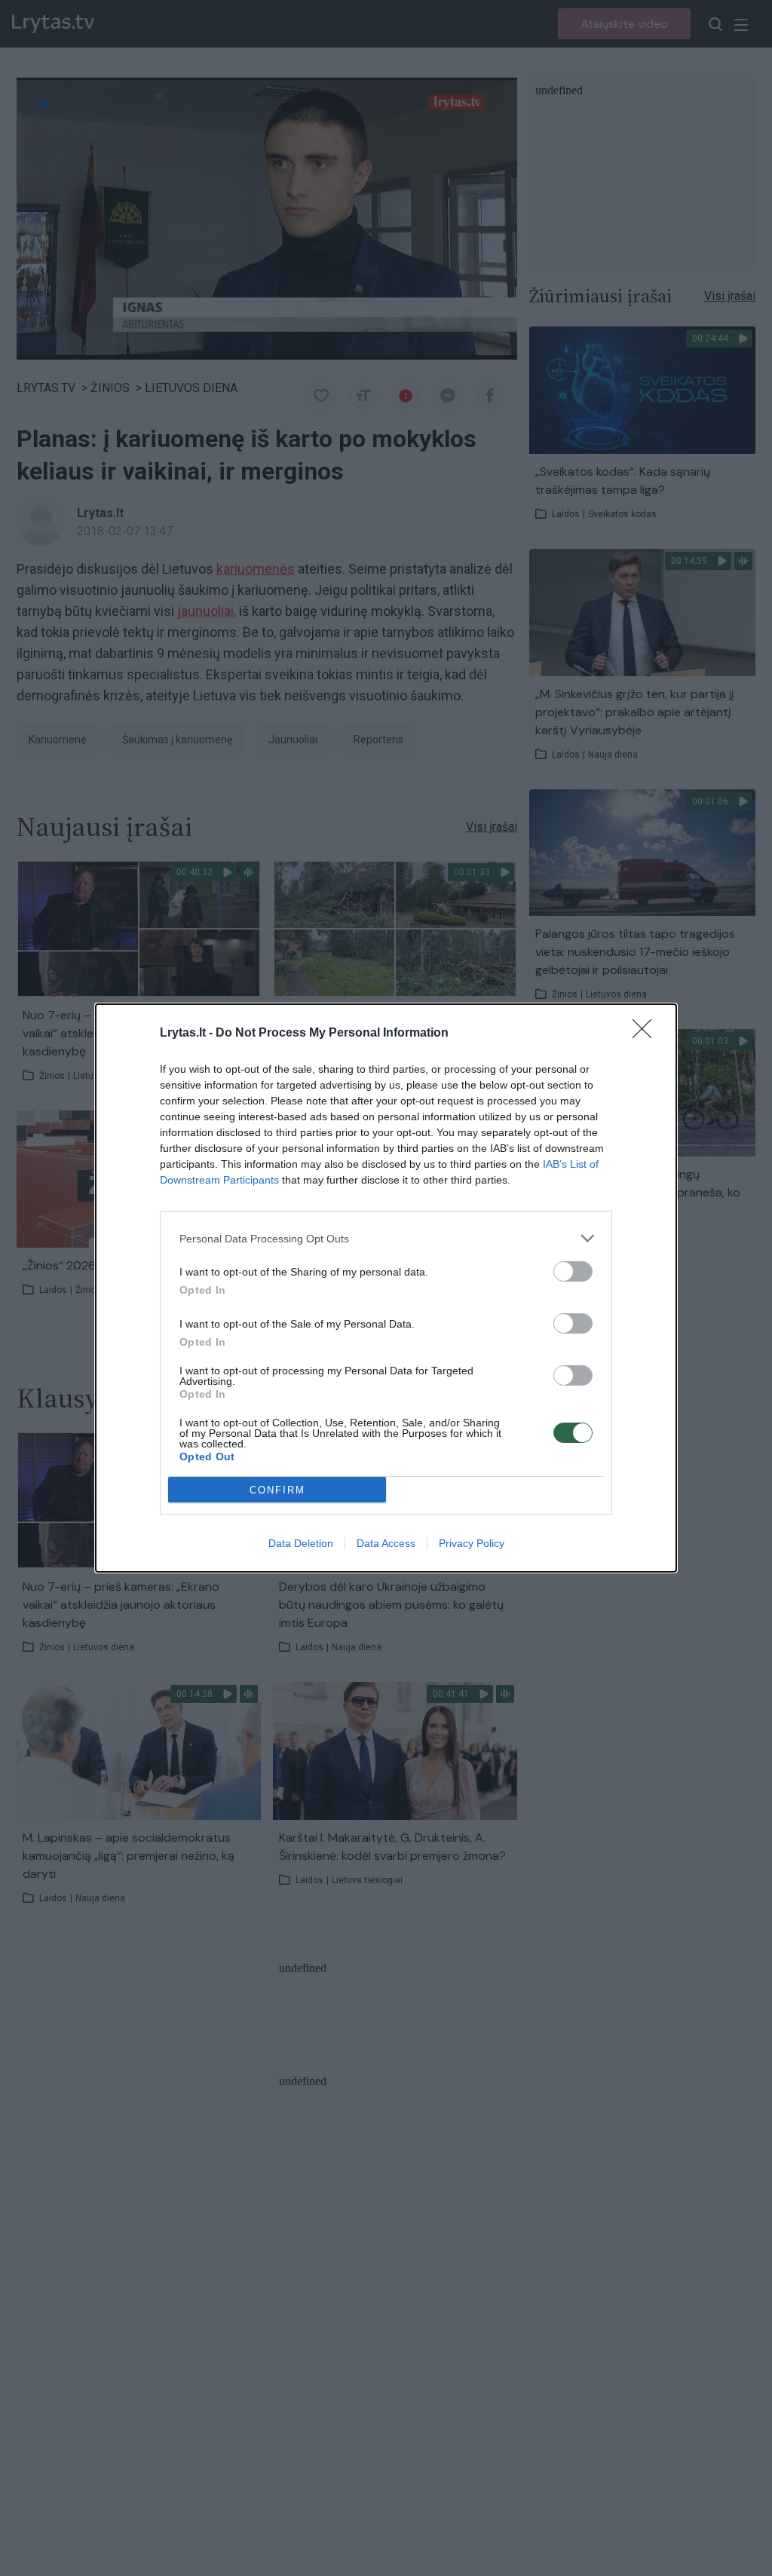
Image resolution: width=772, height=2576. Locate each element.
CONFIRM (277, 1490)
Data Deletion (301, 1543)
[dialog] (386, 1288)
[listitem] (386, 1238)
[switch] (573, 1271)
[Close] (647, 1034)
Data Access (386, 1543)
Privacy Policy (472, 1543)
